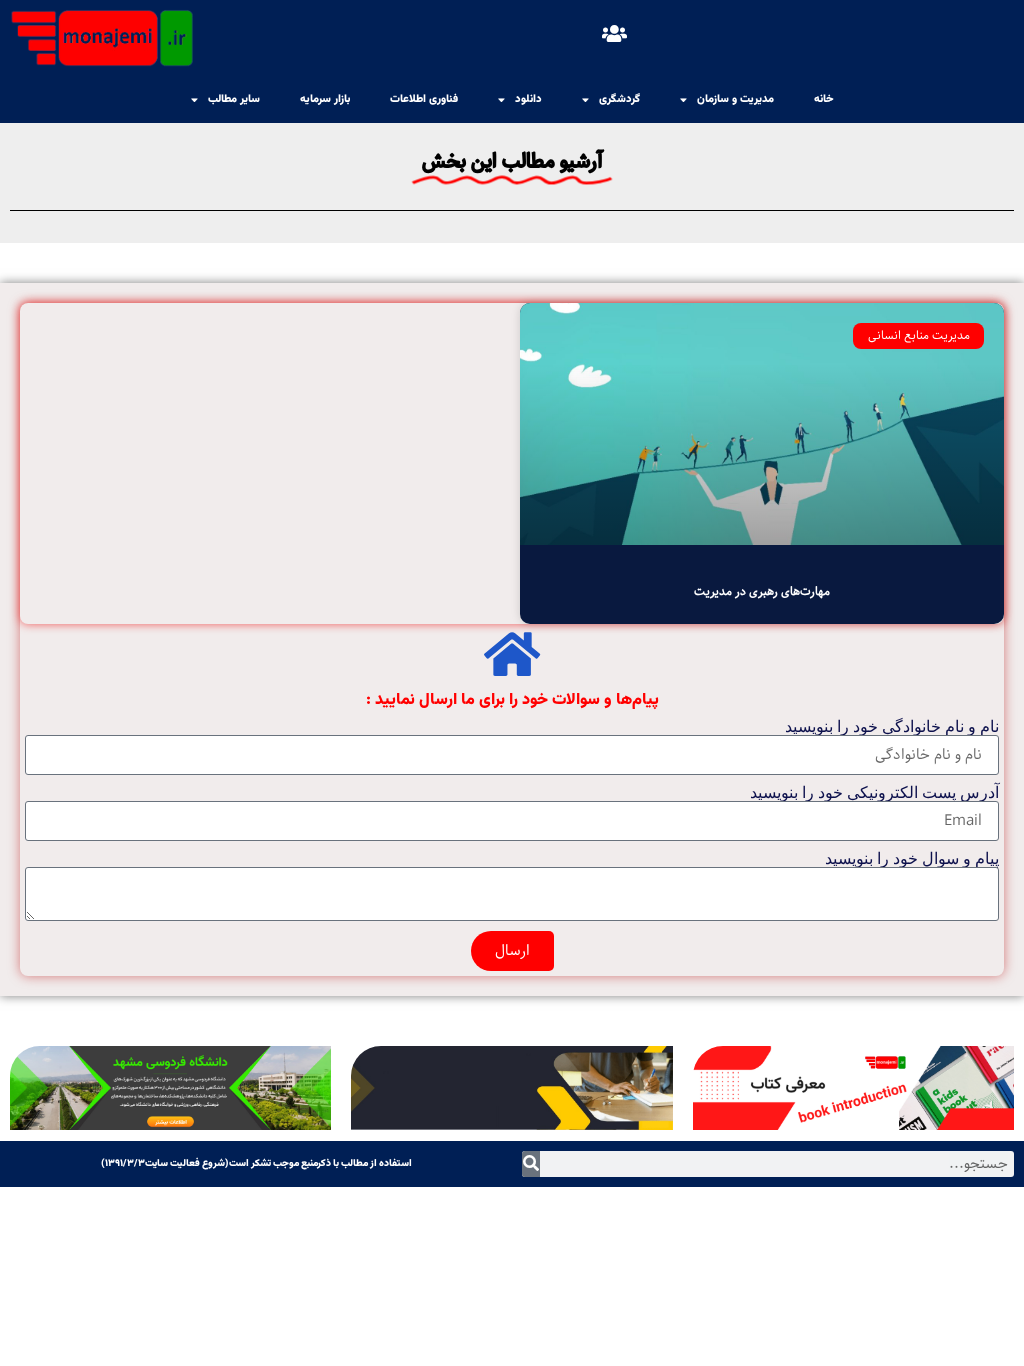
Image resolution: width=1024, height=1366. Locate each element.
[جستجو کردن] (531, 1164)
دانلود (528, 99)
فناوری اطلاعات (424, 99)
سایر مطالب (234, 99)
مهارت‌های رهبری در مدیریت (762, 591)
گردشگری (619, 99)
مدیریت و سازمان (735, 99)
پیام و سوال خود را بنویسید (912, 859)
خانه (824, 99)
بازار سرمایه (325, 99)
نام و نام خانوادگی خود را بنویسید (892, 727)
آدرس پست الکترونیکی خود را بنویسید (874, 793)
